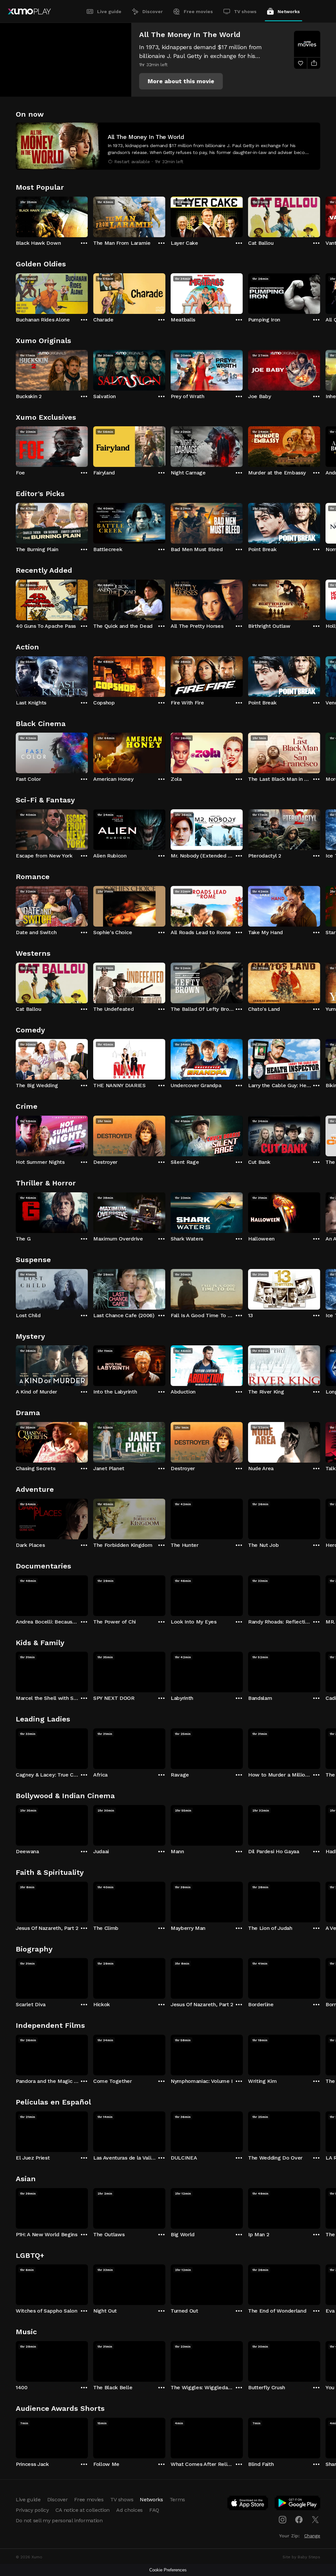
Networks (289, 11)
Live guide (109, 11)
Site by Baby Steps (301, 2557)
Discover (153, 11)
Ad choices (129, 2510)
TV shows (245, 11)
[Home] (29, 11)
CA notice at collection (83, 2510)
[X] (315, 2520)
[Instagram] (283, 2520)
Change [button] (312, 2536)
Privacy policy (32, 2510)
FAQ (154, 2510)
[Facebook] (299, 2520)
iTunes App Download (248, 2504)
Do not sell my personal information (59, 2520)
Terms (177, 2499)
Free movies (198, 11)
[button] (181, 81)
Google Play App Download (298, 2504)
